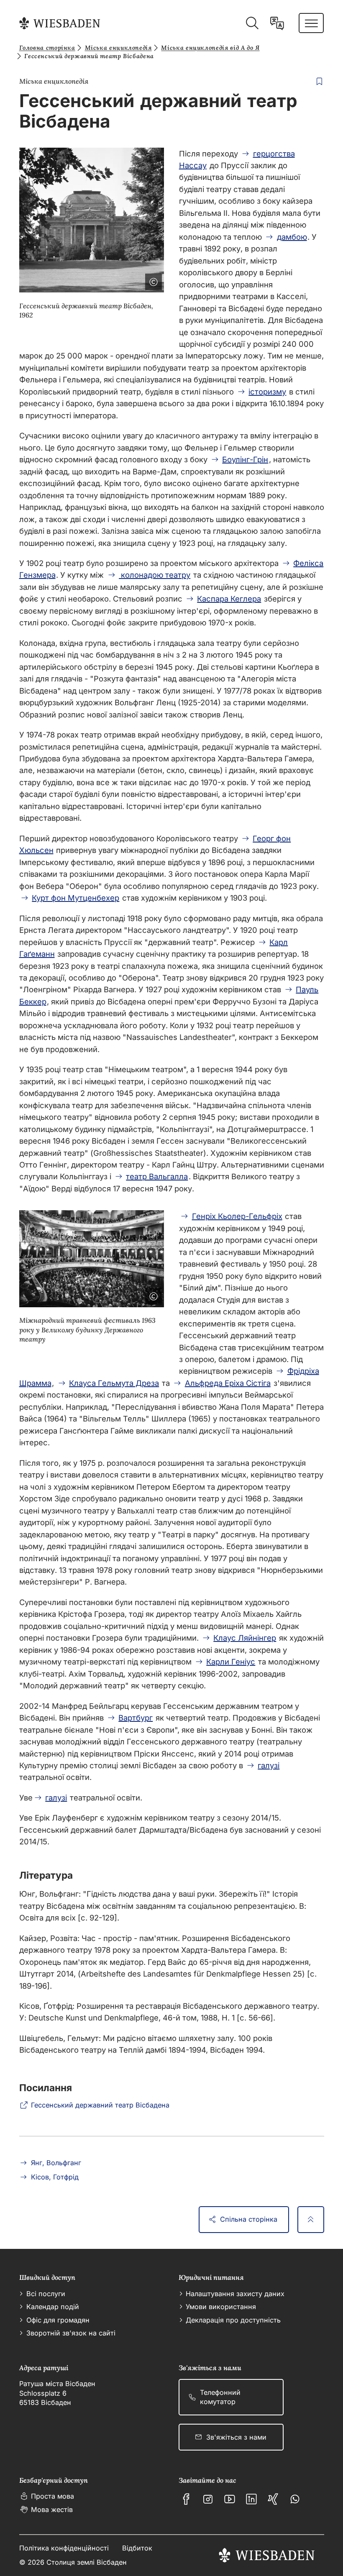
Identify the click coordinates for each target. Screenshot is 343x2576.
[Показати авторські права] (152, 280)
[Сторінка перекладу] (277, 23)
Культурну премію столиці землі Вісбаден (98, 1765)
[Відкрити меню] (311, 23)
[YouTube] (230, 2499)
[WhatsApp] (295, 2499)
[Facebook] (186, 2499)
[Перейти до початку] (311, 2220)
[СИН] (273, 2499)
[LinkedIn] (251, 2499)
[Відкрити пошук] (252, 23)
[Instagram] (208, 2499)
